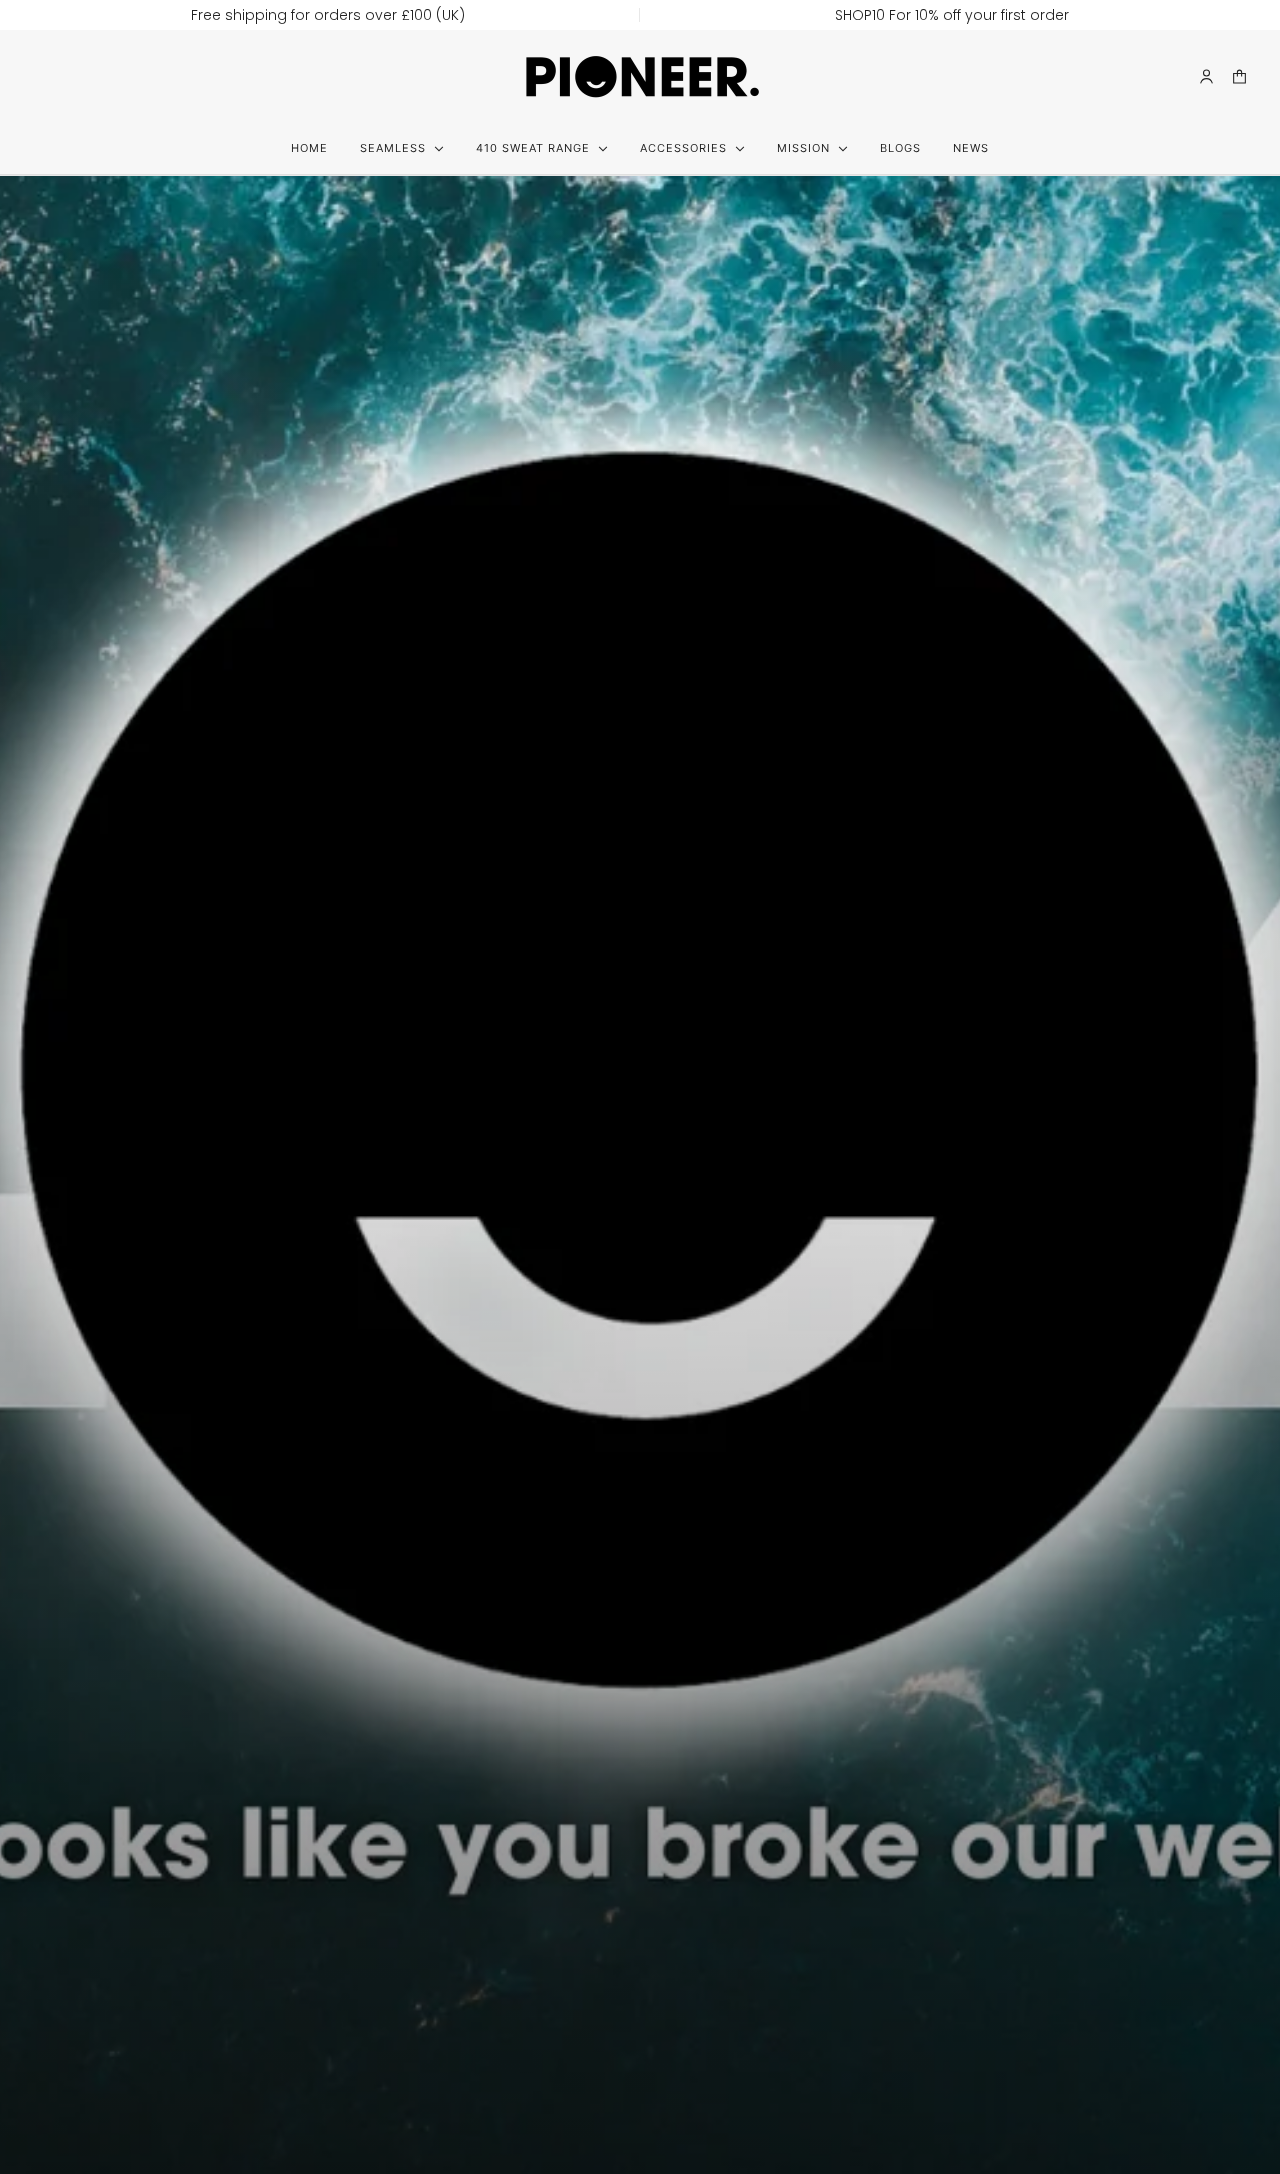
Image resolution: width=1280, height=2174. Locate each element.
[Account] (1206, 76)
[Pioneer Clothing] (640, 76)
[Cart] (1239, 76)
